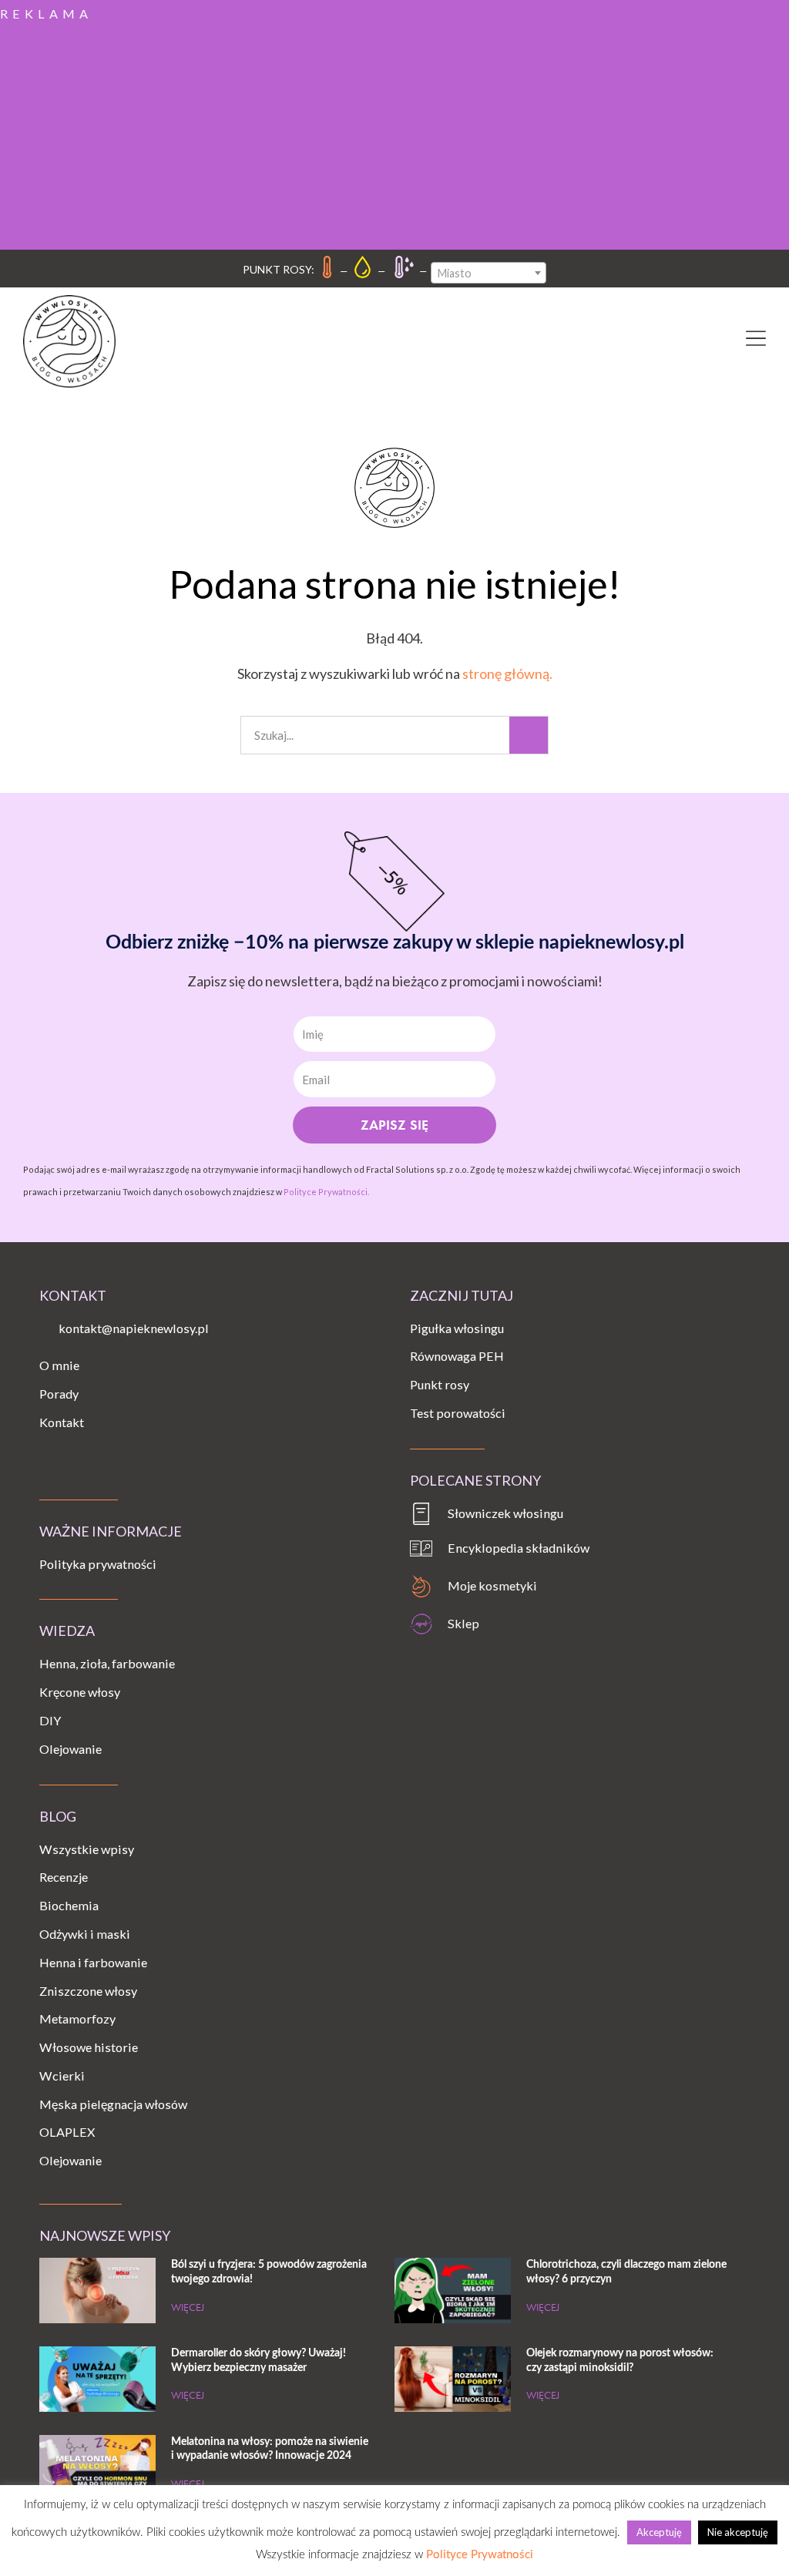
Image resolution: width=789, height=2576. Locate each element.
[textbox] (489, 274)
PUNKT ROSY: (279, 269)
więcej (188, 2307)
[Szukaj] (529, 735)
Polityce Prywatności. (326, 1192)
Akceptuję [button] (659, 2532)
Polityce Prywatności (480, 2555)
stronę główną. (507, 673)
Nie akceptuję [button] (738, 2532)
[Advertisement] (394, 134)
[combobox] (489, 273)
